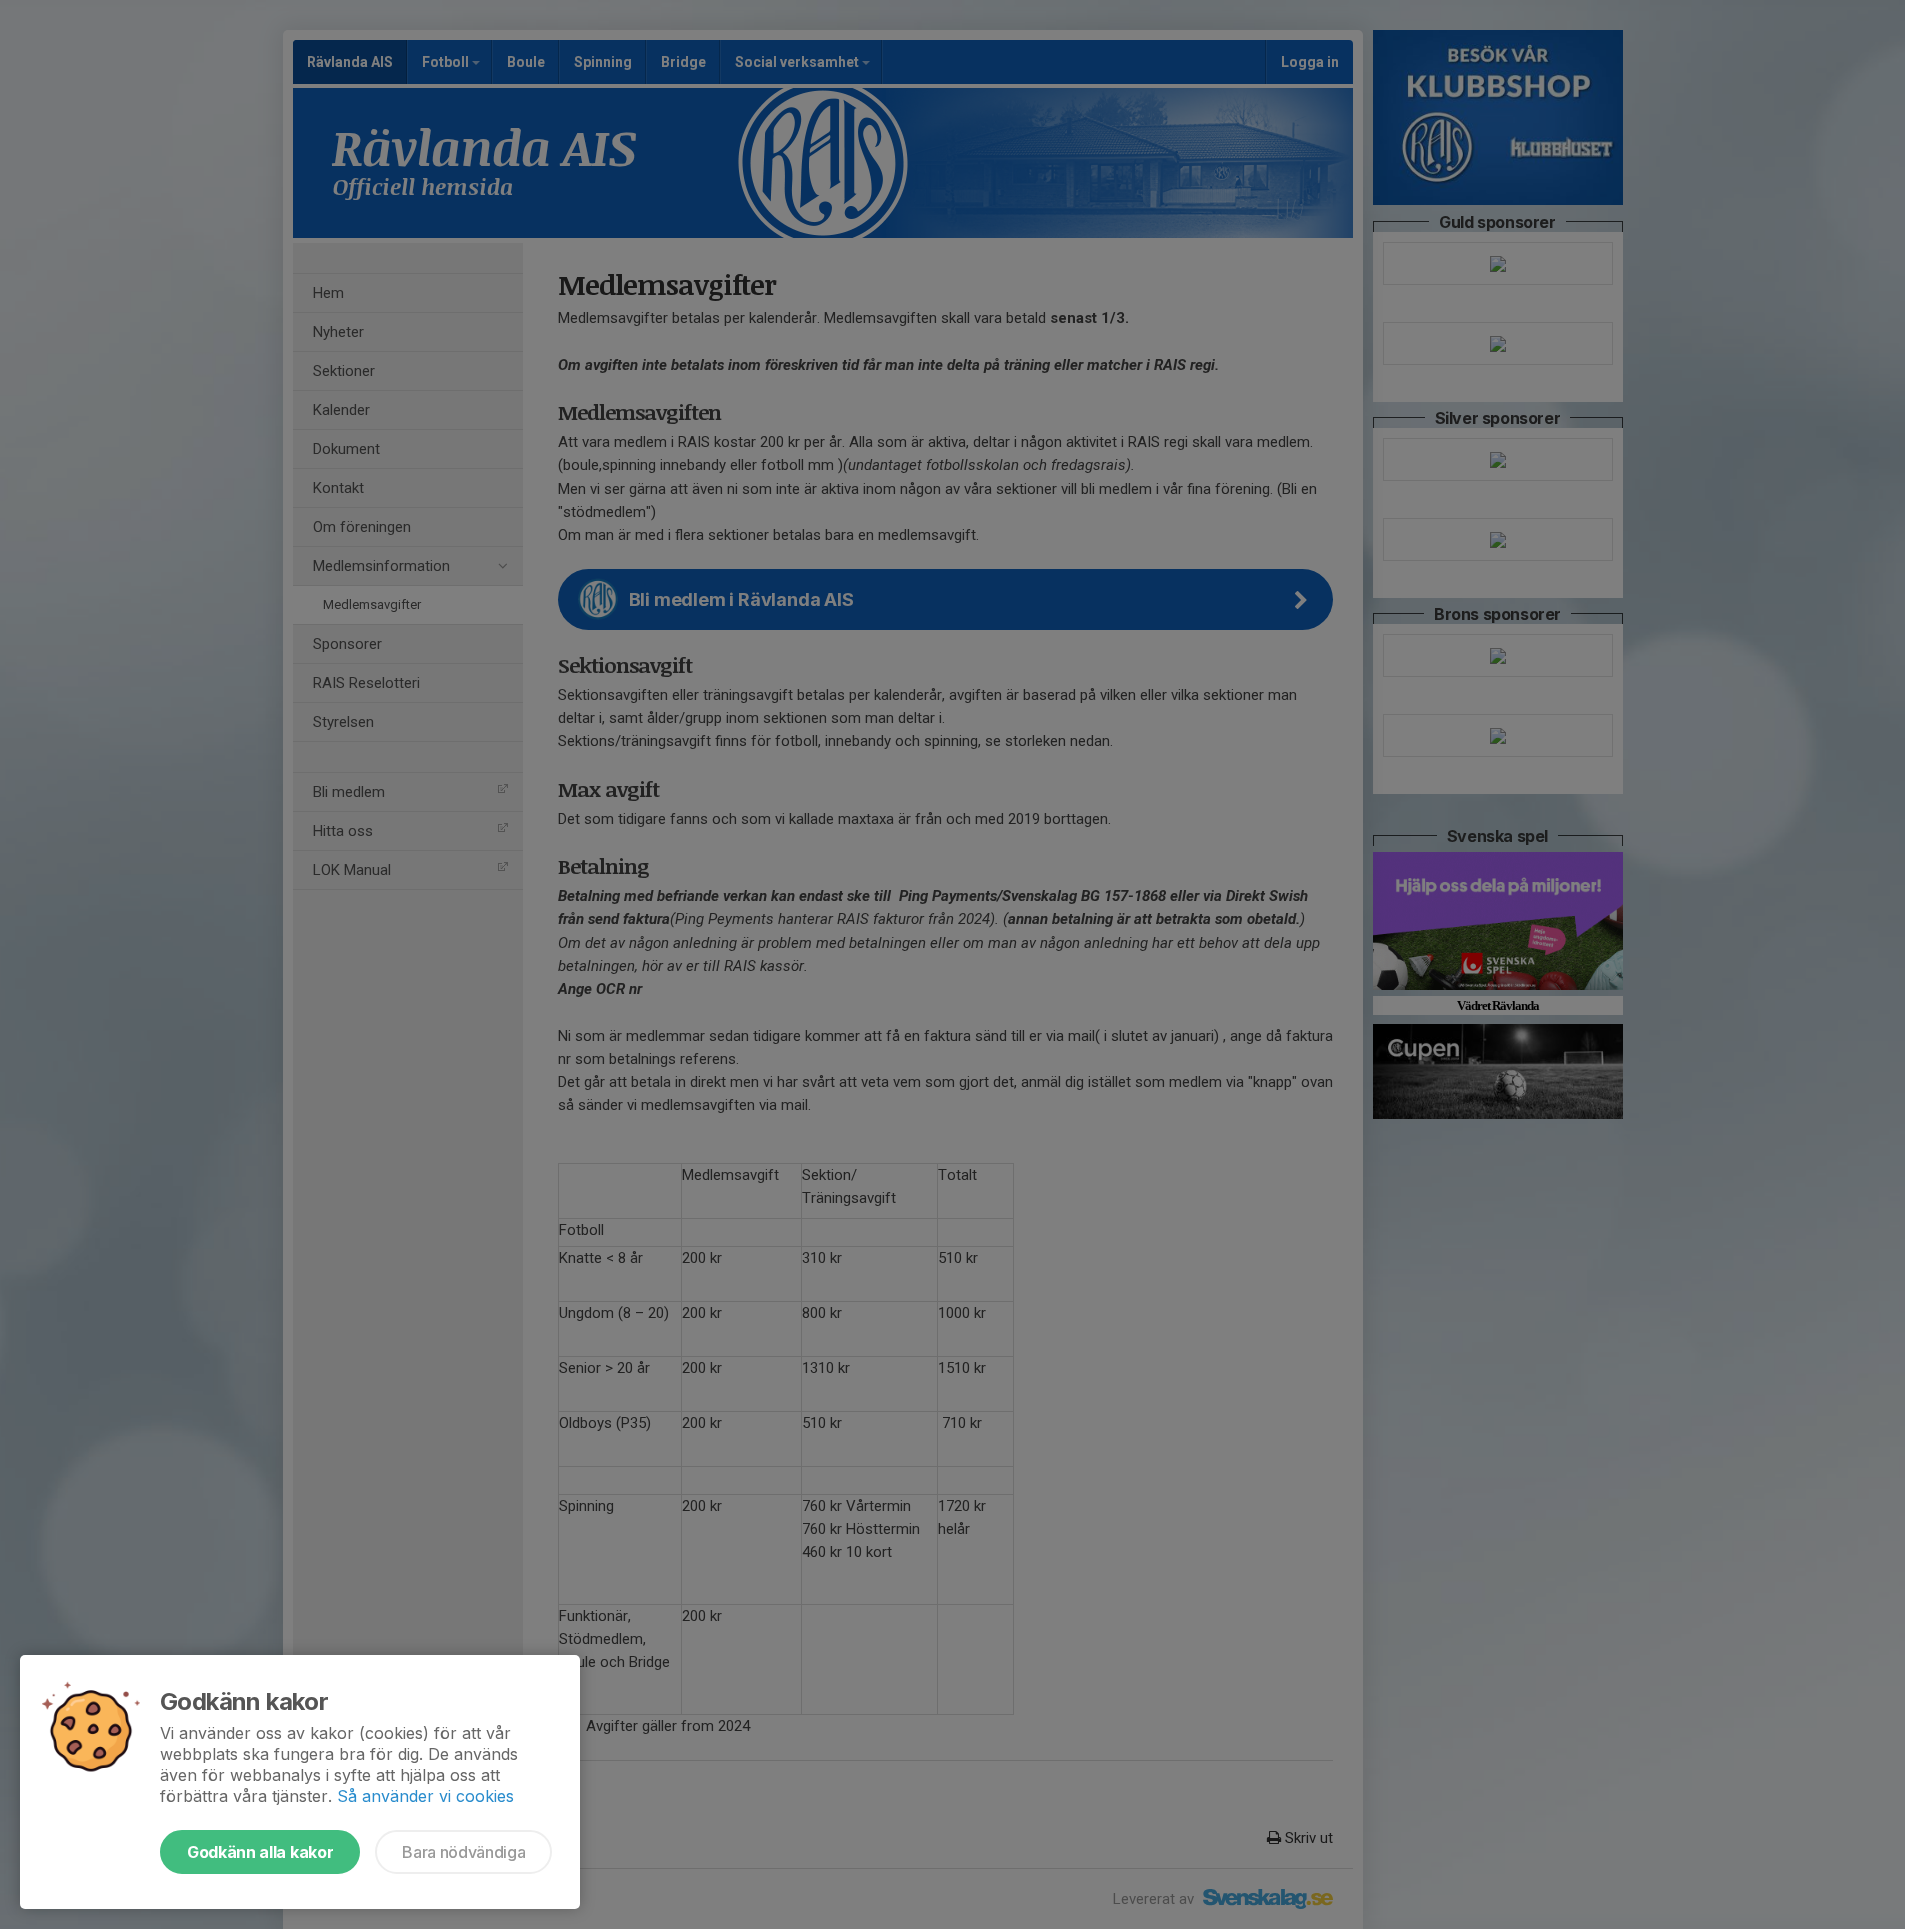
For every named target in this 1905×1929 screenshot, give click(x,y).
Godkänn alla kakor (260, 1852)
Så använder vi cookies (425, 1796)
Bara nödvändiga (463, 1852)
